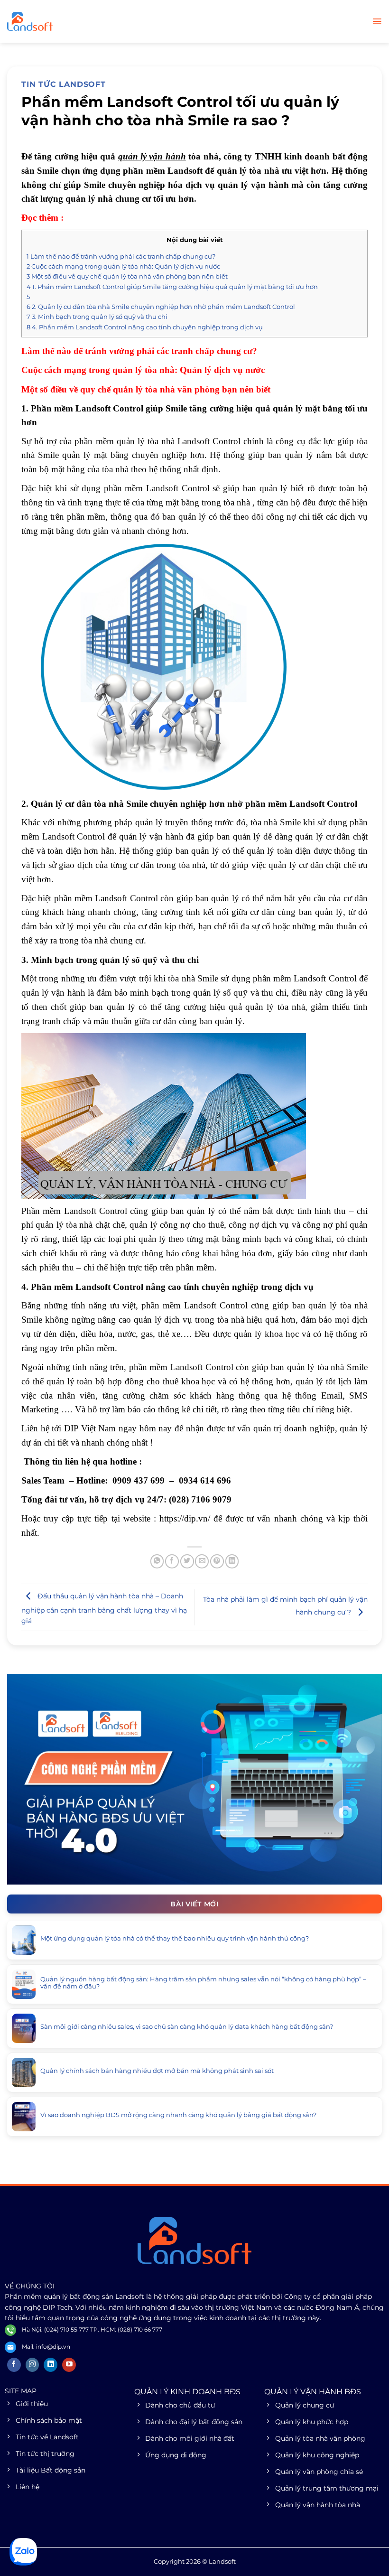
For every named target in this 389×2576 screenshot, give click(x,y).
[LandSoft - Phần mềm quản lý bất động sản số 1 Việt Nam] (55, 21)
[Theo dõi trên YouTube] (69, 2365)
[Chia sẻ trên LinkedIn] (232, 1561)
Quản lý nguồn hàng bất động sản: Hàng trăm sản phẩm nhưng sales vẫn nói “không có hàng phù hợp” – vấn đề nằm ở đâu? (203, 1983)
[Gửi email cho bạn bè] (202, 1561)
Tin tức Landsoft (64, 84)
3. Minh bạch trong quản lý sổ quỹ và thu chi (97, 317)
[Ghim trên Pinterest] (217, 1561)
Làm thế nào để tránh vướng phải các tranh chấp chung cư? (121, 256)
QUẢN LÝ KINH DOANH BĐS (187, 2392)
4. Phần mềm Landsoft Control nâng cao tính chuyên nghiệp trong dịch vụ (145, 327)
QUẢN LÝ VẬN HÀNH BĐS (313, 2392)
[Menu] (377, 21)
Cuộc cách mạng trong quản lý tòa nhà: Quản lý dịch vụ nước (123, 266)
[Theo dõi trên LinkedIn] (51, 2365)
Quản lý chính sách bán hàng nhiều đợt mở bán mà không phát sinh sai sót (157, 2071)
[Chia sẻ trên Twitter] (187, 1561)
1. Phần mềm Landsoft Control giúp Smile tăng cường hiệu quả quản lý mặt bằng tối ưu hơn (172, 287)
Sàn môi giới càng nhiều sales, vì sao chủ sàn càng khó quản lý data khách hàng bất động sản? (187, 2027)
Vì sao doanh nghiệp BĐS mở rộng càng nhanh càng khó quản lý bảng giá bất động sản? (178, 2115)
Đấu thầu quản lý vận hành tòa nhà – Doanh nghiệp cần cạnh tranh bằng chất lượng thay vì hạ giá (104, 1608)
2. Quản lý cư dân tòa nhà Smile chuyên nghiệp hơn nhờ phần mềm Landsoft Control (161, 307)
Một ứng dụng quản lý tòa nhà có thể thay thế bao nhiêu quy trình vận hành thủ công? (175, 1938)
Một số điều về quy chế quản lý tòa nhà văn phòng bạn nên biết (127, 276)
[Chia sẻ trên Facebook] (172, 1561)
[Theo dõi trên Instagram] (32, 2365)
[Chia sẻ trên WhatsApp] (157, 1561)
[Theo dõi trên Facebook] (14, 2365)
